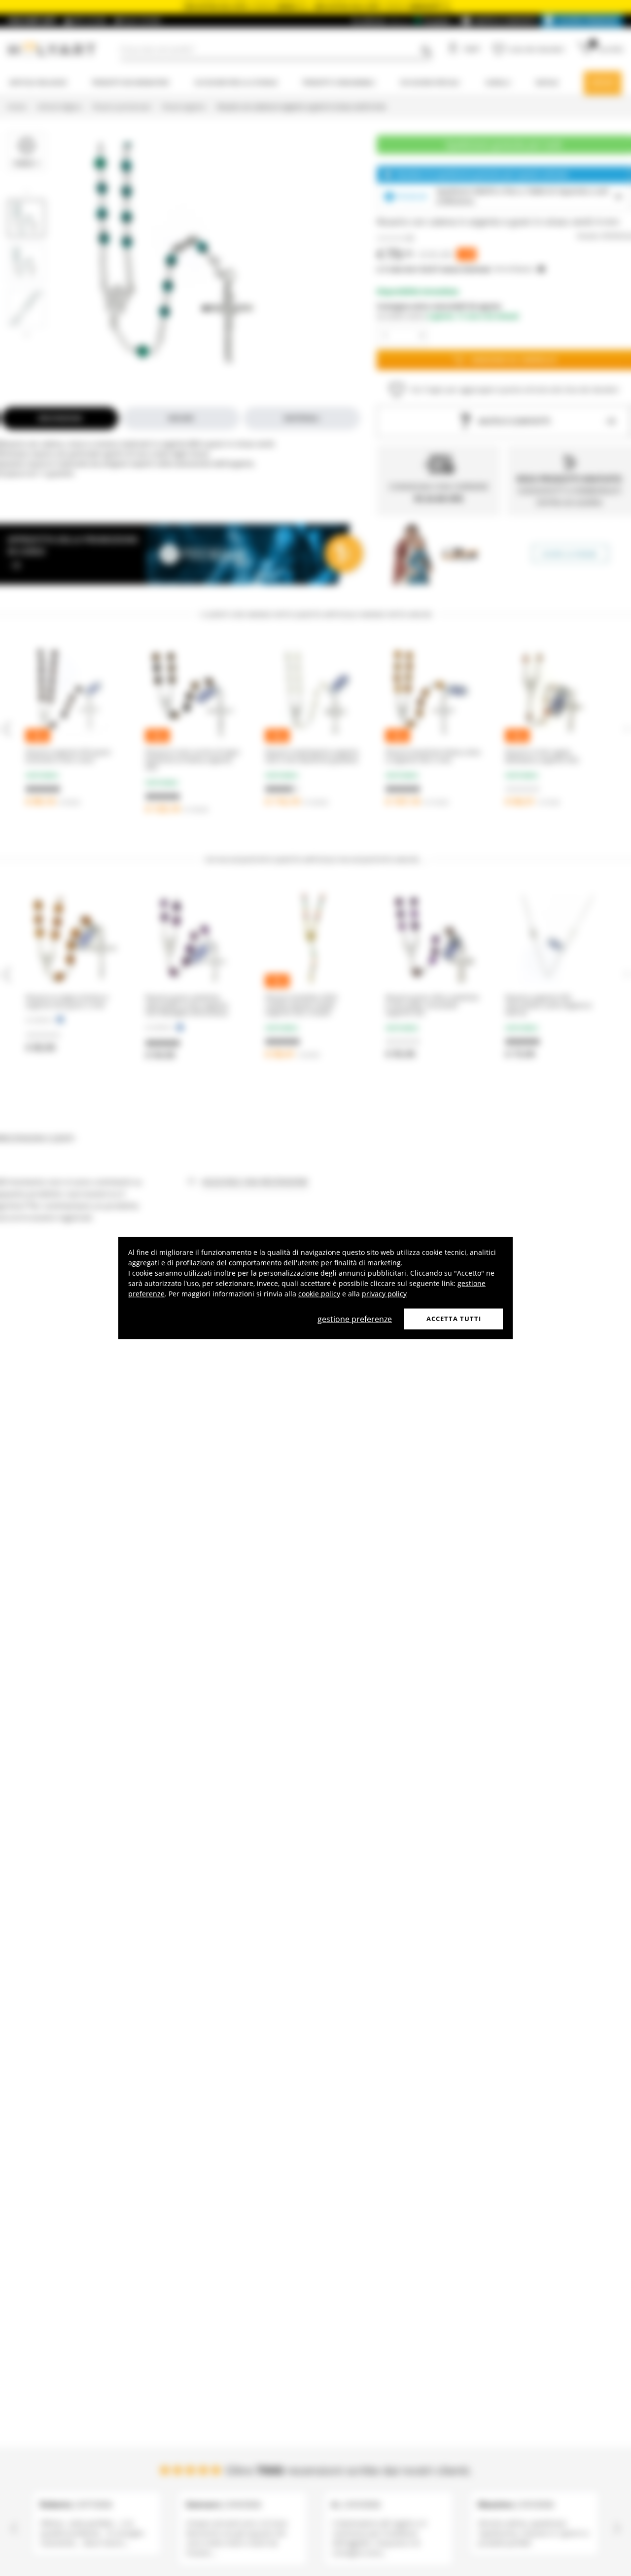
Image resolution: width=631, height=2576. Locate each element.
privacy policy (384, 1294)
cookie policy (319, 1294)
